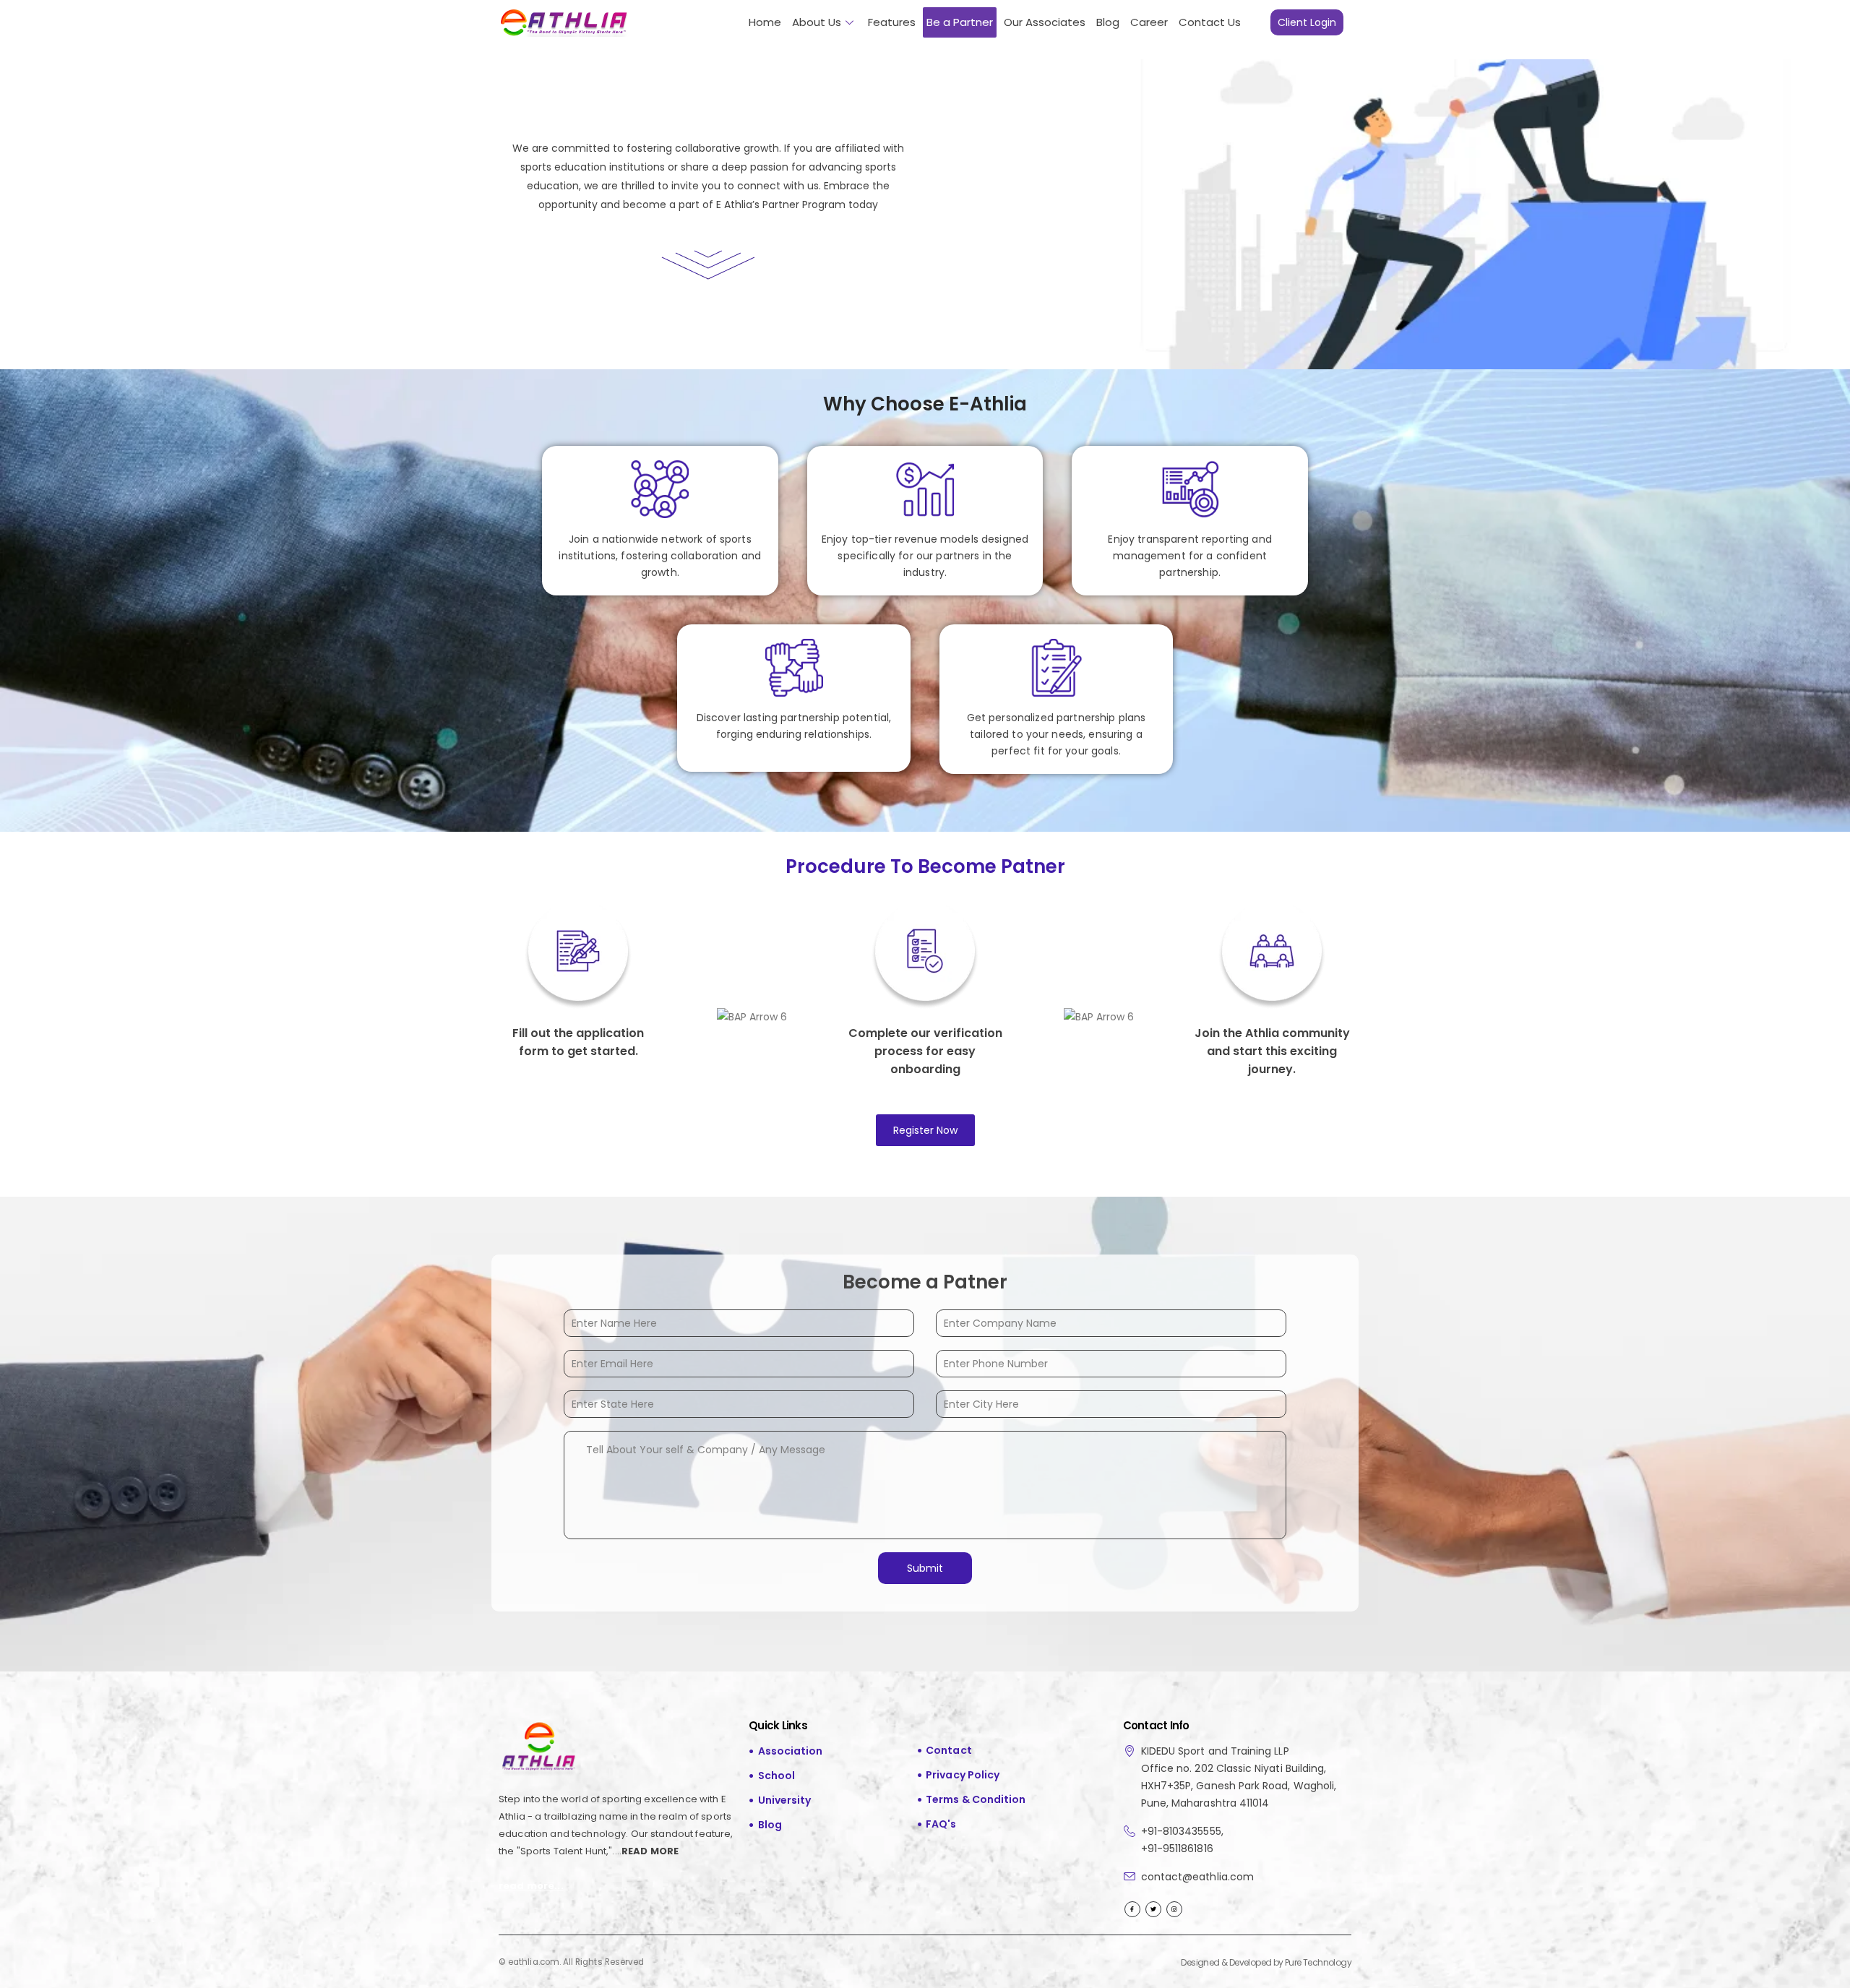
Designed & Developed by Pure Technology (1266, 1962)
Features (892, 22)
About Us (817, 22)
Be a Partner (960, 22)
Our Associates (1045, 22)
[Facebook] (1132, 1909)
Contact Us (1210, 22)
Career (1149, 22)
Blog (1108, 22)
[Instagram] (1174, 1909)
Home (765, 22)
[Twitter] (1153, 1909)
